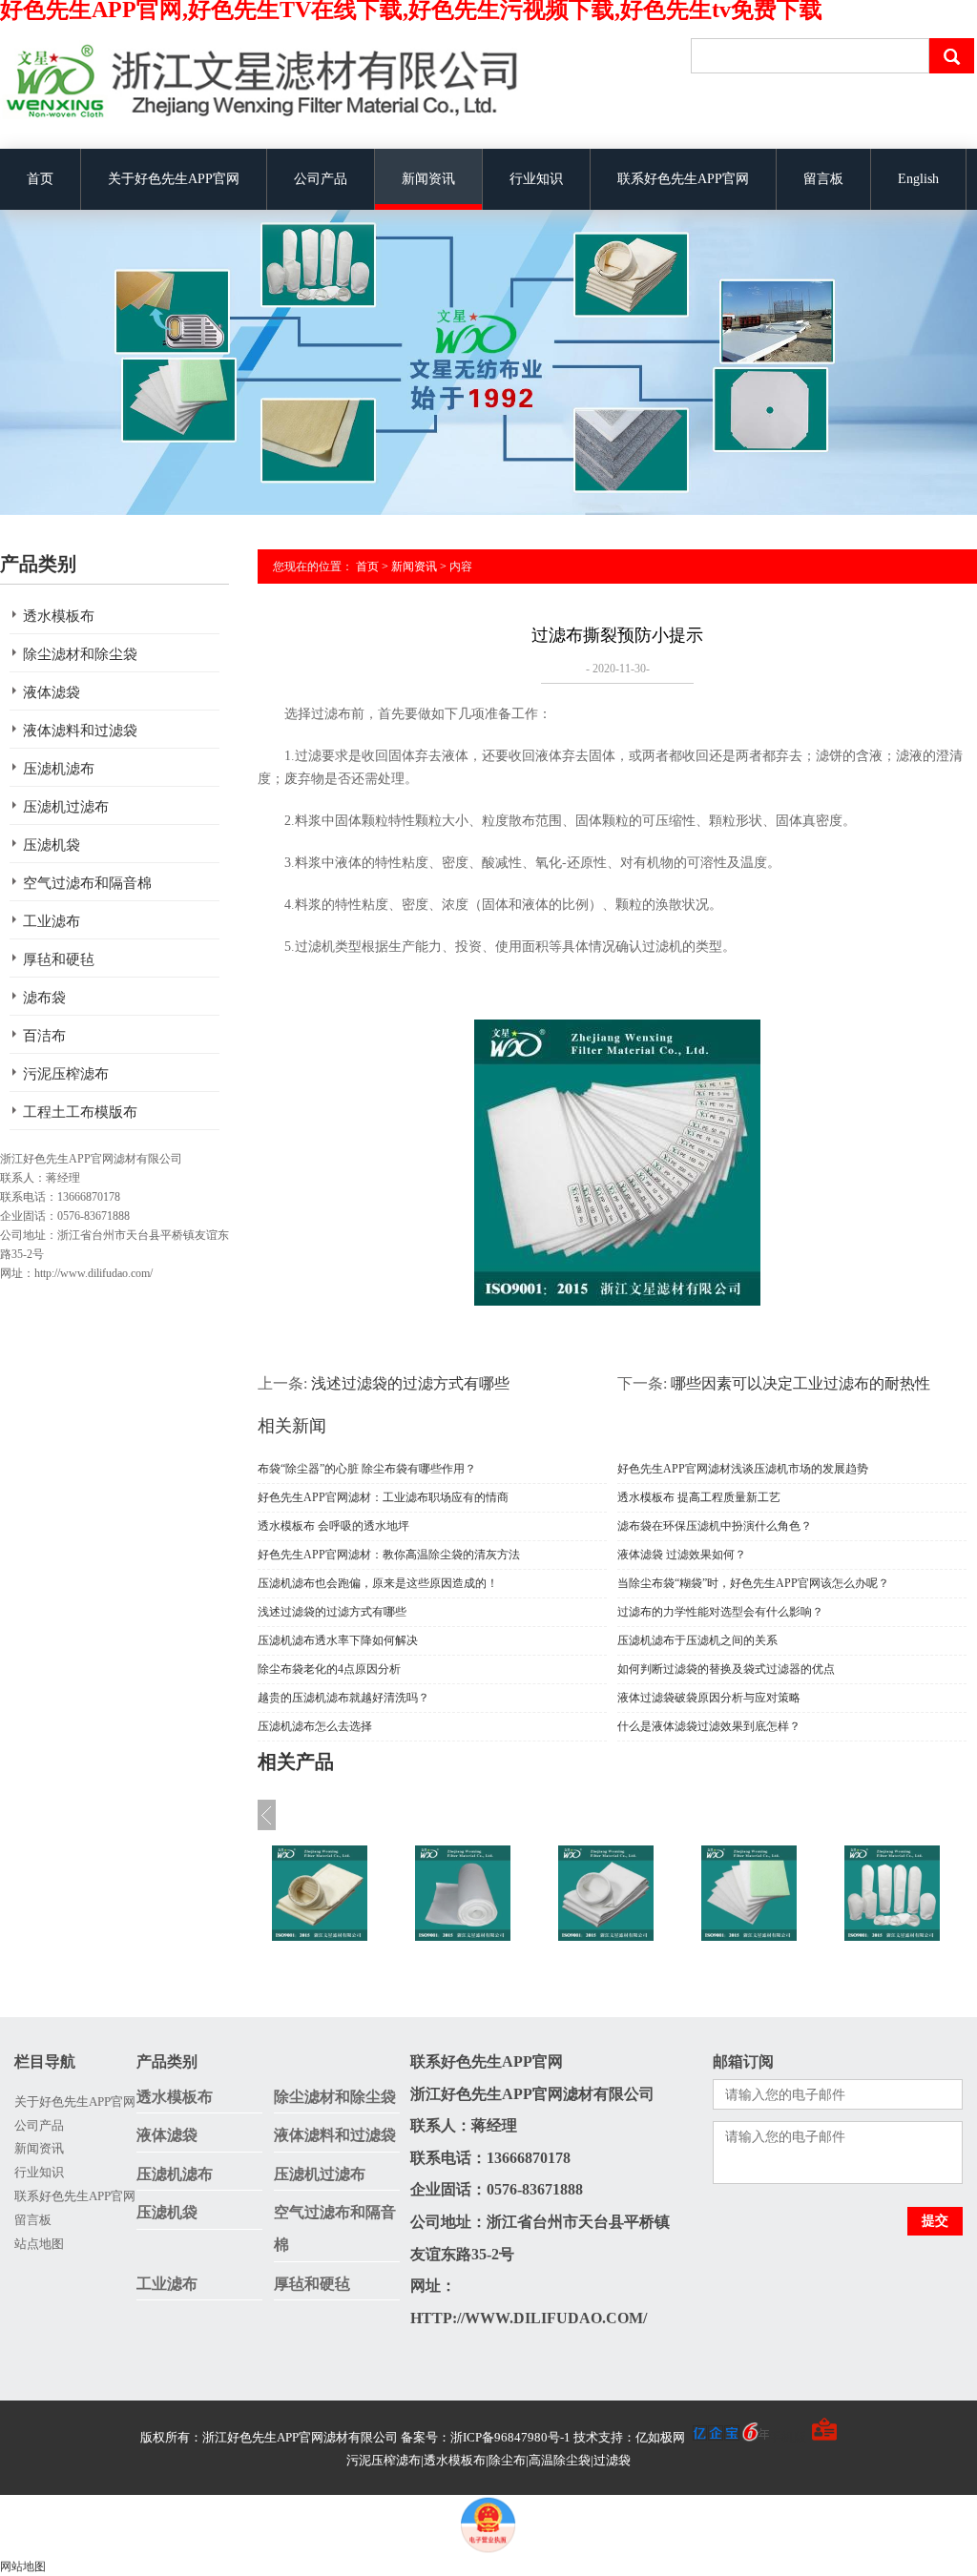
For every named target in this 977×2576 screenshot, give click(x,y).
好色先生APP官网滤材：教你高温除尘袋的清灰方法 (389, 1555)
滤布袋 (44, 998)
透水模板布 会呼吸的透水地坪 (333, 1526)
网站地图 (23, 2566)
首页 (40, 179)
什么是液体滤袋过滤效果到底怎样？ (709, 1726)
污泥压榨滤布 (66, 1074)
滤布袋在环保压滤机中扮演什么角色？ (715, 1526)
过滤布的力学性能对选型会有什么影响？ (720, 1612)
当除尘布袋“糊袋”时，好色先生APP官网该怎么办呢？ (753, 1583)
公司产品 (321, 179)
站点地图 (39, 2244)
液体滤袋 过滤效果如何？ (682, 1555)
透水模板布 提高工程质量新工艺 (699, 1497)
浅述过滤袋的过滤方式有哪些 (410, 1383)
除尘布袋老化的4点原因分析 (329, 1669)
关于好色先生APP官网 (174, 179)
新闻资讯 (428, 179)
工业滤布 (52, 921)
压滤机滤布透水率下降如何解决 (338, 1640)
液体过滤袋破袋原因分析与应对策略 (709, 1698)
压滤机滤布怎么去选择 (315, 1726)
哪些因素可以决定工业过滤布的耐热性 (800, 1383)
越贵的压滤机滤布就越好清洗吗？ (343, 1698)
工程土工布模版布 (80, 1112)
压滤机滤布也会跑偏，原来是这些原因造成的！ (378, 1583)
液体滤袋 (52, 692)
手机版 (788, 2437)
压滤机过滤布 (66, 807)
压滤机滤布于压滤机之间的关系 (697, 1640)
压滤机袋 (52, 845)
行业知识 (536, 179)
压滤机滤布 (59, 769)
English (918, 179)
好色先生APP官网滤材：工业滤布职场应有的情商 (383, 1497)
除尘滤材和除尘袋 (80, 654)
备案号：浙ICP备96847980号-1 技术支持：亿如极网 (544, 2437)
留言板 (823, 179)
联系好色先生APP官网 (683, 179)
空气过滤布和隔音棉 (87, 883)
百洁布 (44, 1036)
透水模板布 (59, 616)
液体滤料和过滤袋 (80, 731)
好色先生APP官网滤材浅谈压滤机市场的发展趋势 (743, 1469)
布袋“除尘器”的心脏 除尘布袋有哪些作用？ (367, 1469)
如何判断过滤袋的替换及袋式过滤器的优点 (726, 1669)
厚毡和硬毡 (59, 959)
